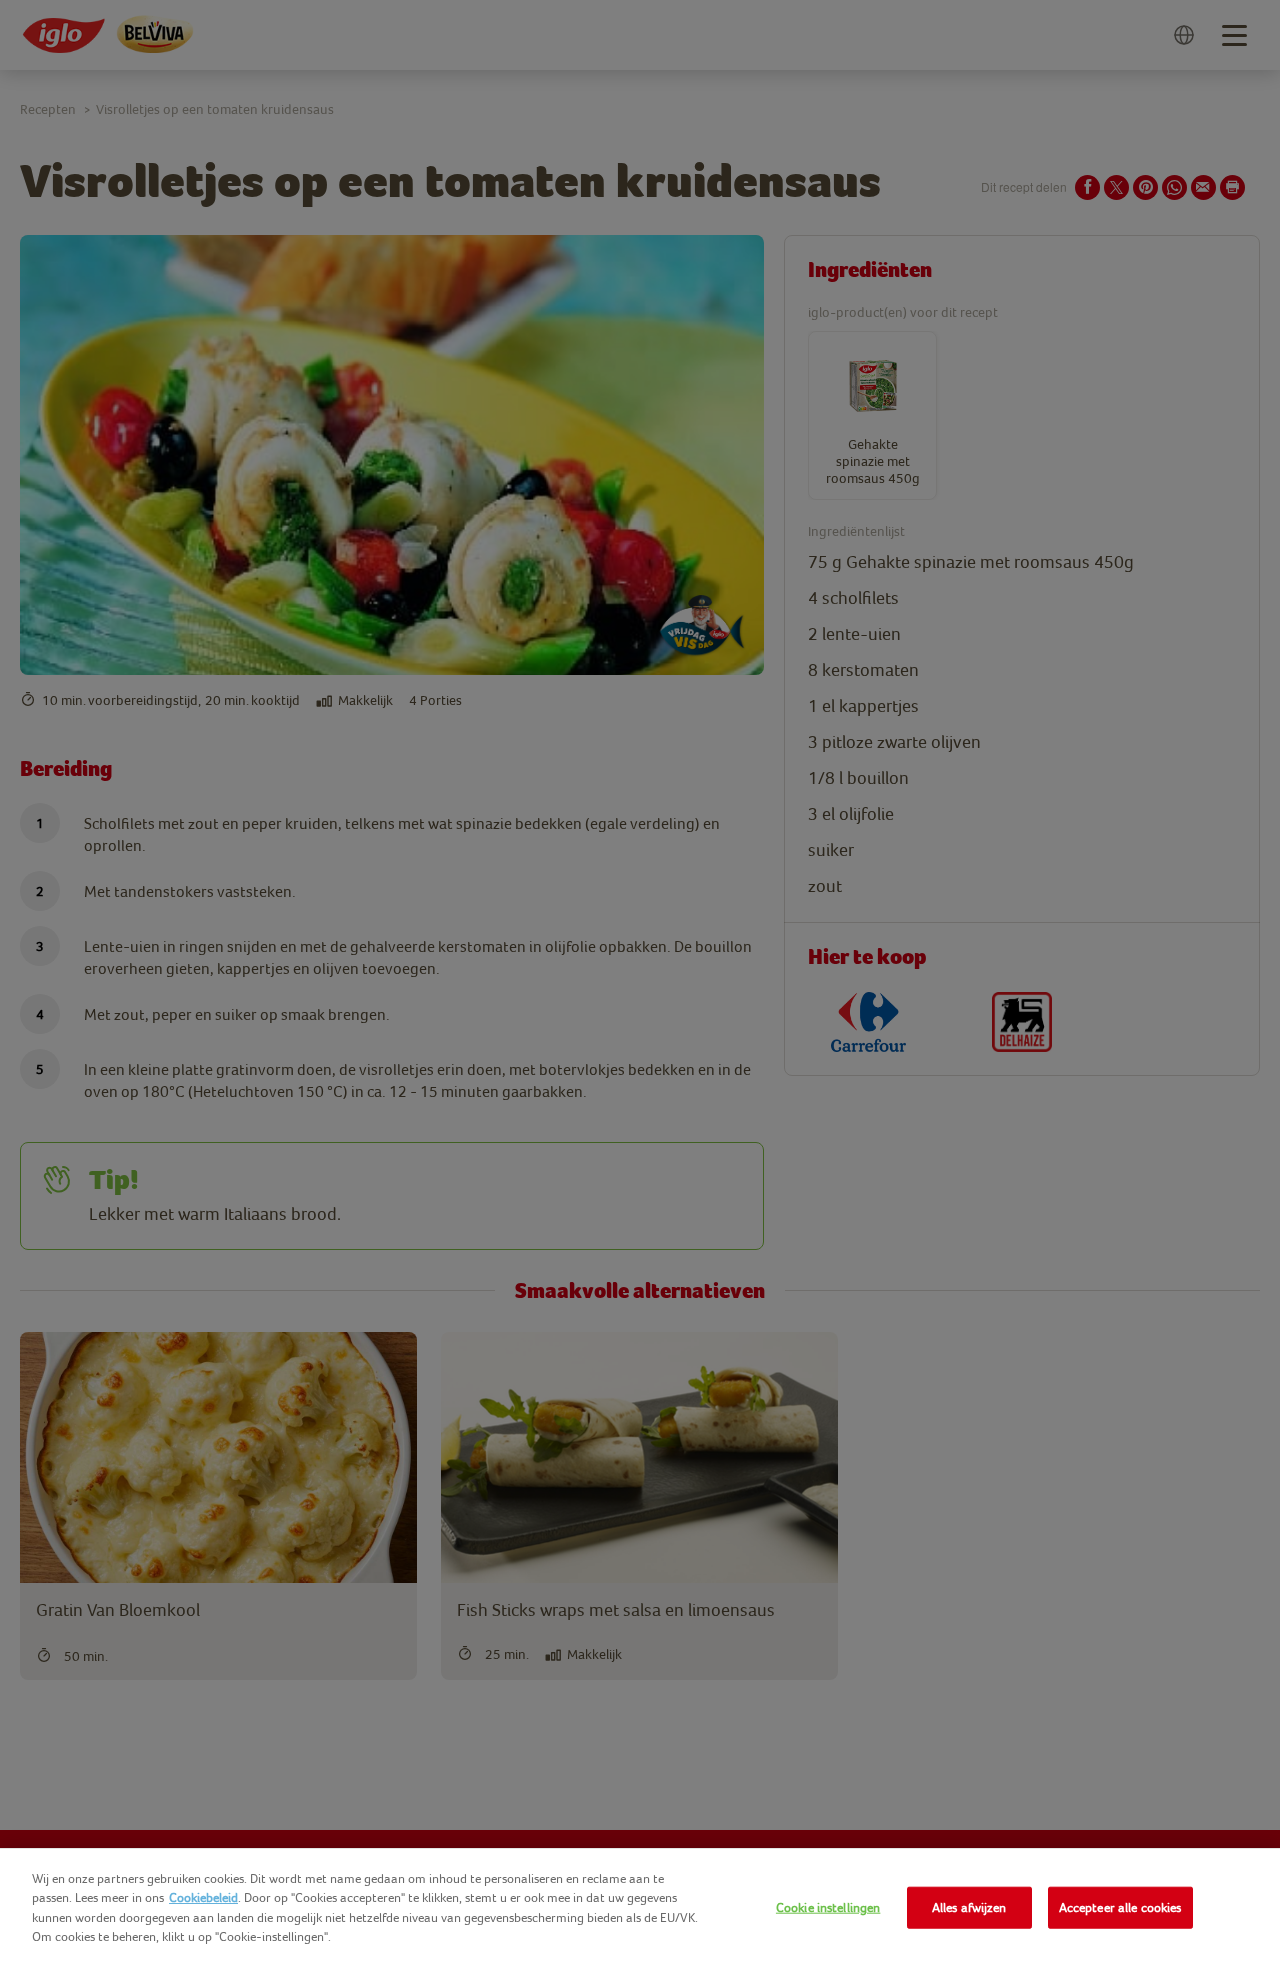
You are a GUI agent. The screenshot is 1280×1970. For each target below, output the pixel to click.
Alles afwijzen (969, 1907)
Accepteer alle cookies (1120, 1907)
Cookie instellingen (828, 1907)
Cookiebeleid (203, 1897)
